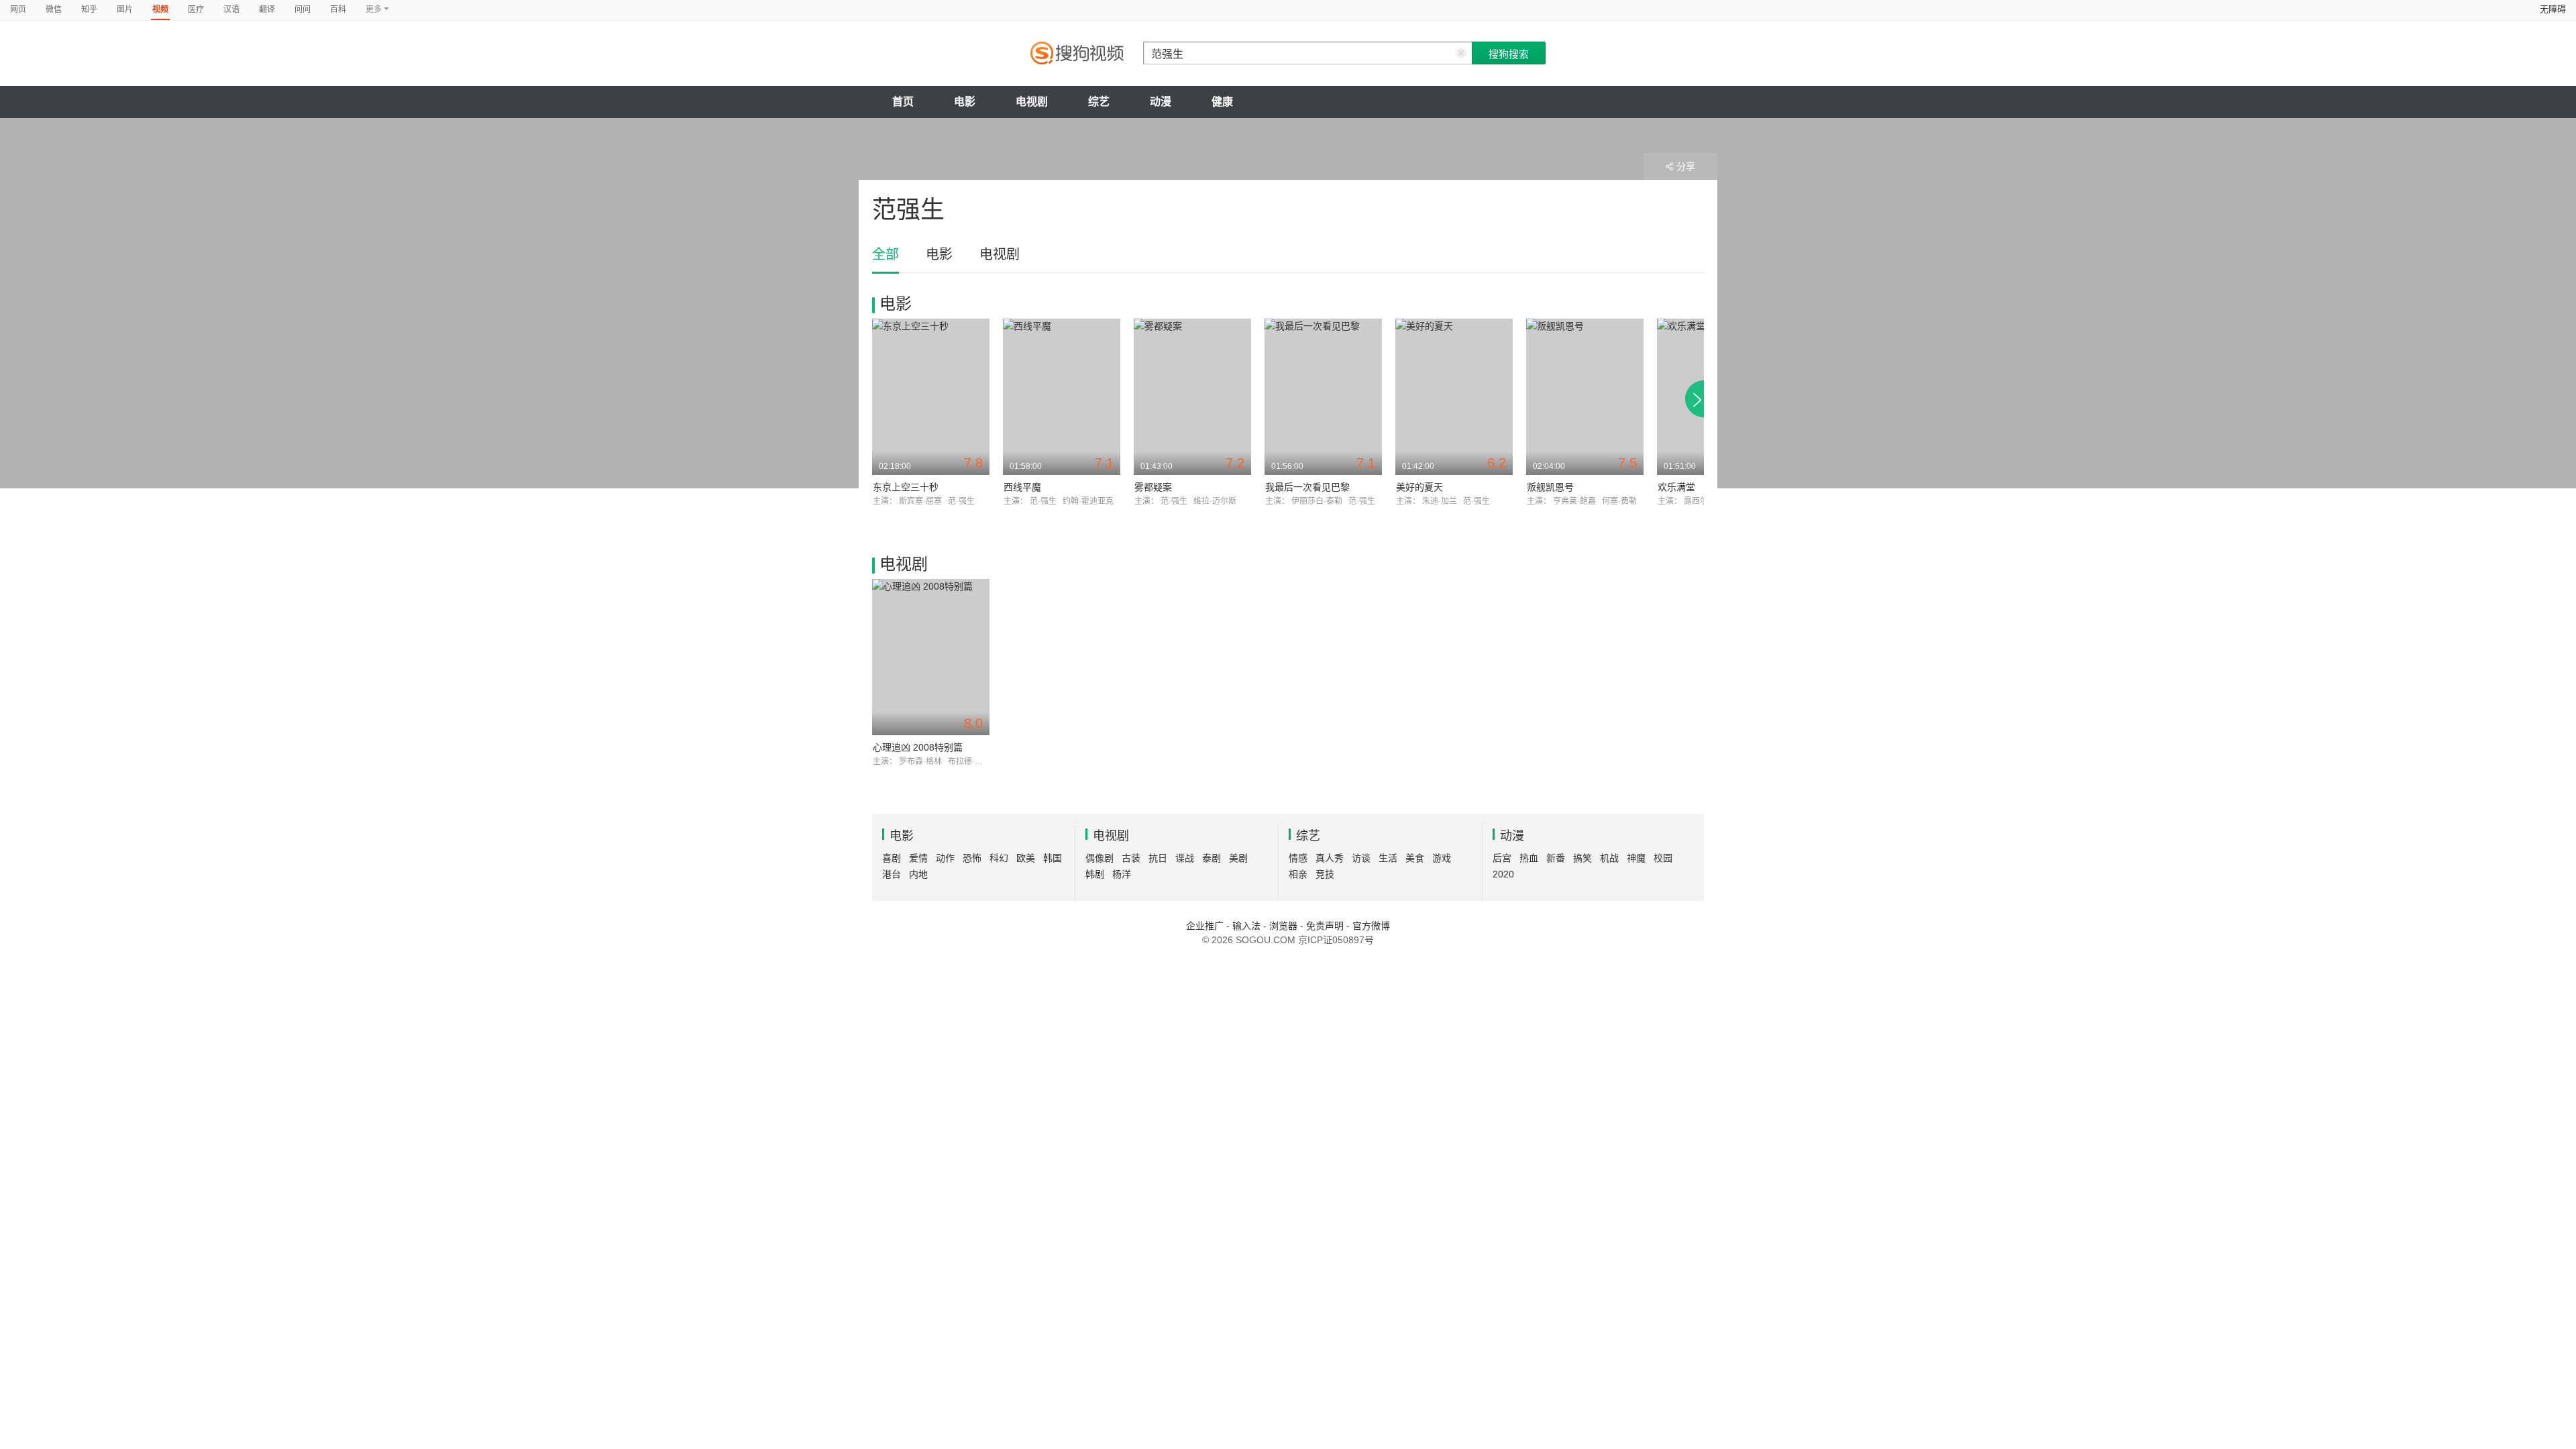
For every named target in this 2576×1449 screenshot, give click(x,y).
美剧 (1238, 858)
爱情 (918, 858)
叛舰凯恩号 (1550, 487)
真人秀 (1330, 858)
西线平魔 (1022, 487)
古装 (1131, 858)
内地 (918, 874)
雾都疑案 (1153, 487)
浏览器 (1283, 926)
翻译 (267, 9)
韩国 (1053, 858)
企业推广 (1205, 926)
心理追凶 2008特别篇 (918, 747)
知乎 (89, 9)
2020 (1503, 874)
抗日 (1158, 858)
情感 (1298, 858)
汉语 (231, 9)
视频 (160, 9)
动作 (945, 858)
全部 (885, 254)
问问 (303, 9)
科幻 (999, 858)
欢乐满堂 (1676, 487)
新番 (1556, 858)
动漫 (1161, 102)
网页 (18, 9)
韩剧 (1095, 874)
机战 (1609, 858)
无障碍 (2553, 9)
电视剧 (1032, 102)
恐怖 (972, 858)
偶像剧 (1099, 858)
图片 (125, 9)
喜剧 (892, 858)
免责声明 (1325, 926)
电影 (965, 102)
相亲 (1298, 874)
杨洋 (1122, 874)
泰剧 (1212, 858)
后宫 (1502, 858)
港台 (892, 874)
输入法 (1246, 926)
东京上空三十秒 (906, 487)
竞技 (1325, 874)
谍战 (1185, 858)
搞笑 (1582, 858)
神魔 (1636, 858)
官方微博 (1371, 926)
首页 (903, 102)
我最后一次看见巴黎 (1307, 487)
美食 (1415, 858)
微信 (54, 9)
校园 (1663, 858)
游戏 (1442, 858)
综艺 (1099, 102)
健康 (1222, 102)
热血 (1529, 858)
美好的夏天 (1419, 487)
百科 (338, 9)
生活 (1388, 858)
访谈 (1361, 858)
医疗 (196, 9)
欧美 (1026, 858)
